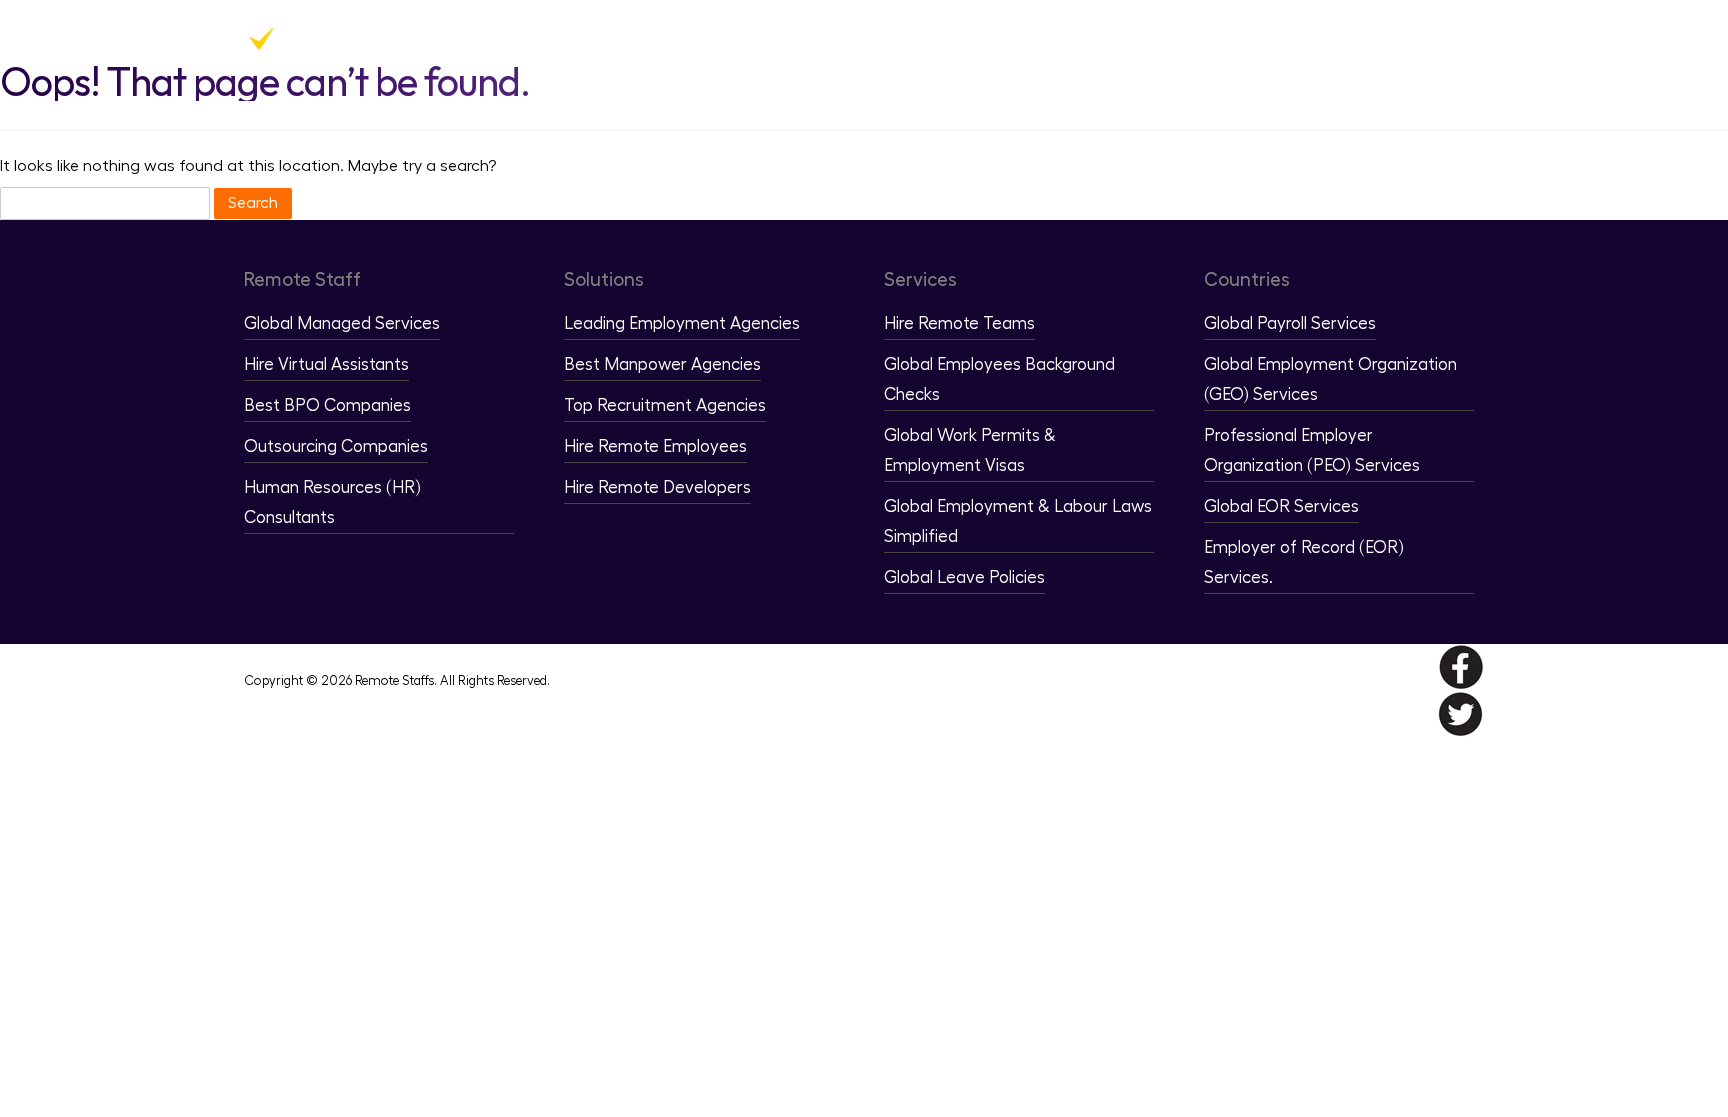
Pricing (1285, 40)
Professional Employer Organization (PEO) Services (1312, 450)
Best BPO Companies (327, 405)
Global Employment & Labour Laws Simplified (1018, 521)
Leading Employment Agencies (682, 323)
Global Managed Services (342, 323)
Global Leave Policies (964, 577)
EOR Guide (1365, 40)
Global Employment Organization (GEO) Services (1330, 379)
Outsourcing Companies (336, 446)
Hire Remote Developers (657, 487)
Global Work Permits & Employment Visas (970, 450)
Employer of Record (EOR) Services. (1304, 562)
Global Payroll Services (1290, 323)
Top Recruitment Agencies (665, 405)
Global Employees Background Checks (999, 379)
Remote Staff (964, 40)
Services (1192, 40)
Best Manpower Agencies (662, 364)
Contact (1452, 40)
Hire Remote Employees (655, 446)
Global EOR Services (1281, 506)
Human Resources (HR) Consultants (332, 502)
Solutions (1088, 40)
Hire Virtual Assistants (326, 364)
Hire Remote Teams (959, 323)
